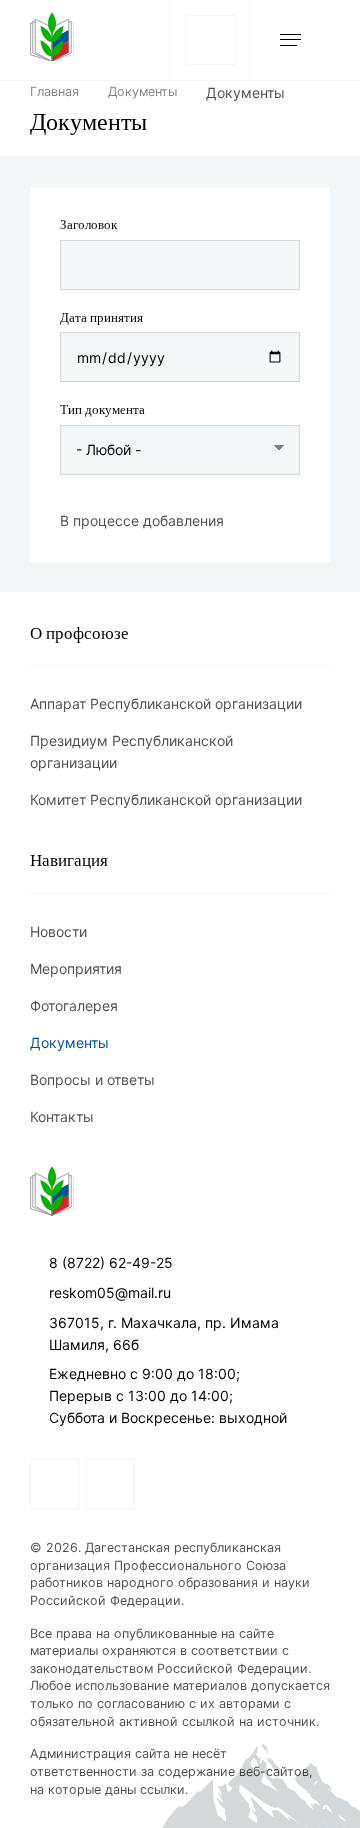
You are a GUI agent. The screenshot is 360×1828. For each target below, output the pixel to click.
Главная (54, 91)
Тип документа (102, 410)
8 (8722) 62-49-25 (111, 1262)
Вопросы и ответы (92, 1079)
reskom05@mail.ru (110, 1292)
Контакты (62, 1116)
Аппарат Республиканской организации (166, 703)
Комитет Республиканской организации (166, 799)
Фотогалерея (74, 1005)
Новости (58, 931)
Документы (142, 91)
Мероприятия (76, 968)
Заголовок (88, 225)
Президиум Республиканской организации (131, 751)
